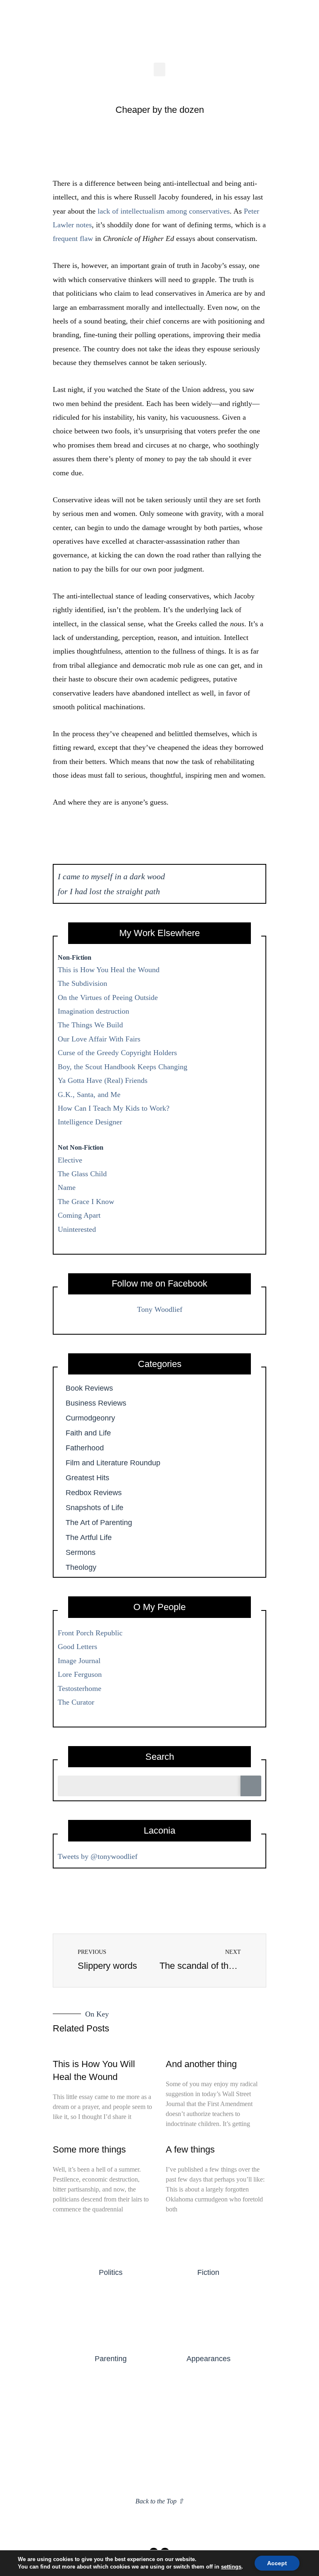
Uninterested (77, 1229)
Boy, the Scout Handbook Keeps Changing (123, 1067)
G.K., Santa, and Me (89, 1095)
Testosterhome (80, 1688)
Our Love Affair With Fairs (99, 1039)
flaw (86, 238)
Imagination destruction (93, 1011)
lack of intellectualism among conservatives (164, 211)
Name (67, 1187)
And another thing (201, 2064)
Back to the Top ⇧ (159, 2501)
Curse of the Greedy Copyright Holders (117, 1053)
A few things (190, 2149)
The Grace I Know (86, 1202)
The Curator (76, 1702)
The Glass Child (82, 1174)
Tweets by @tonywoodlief (98, 1856)
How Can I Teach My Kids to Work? (114, 1108)
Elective (70, 1160)
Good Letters (77, 1647)
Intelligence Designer (90, 1122)
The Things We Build (90, 1025)
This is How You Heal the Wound (109, 970)
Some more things (89, 2149)
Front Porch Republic (90, 1633)
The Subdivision (82, 983)
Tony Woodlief (160, 1309)
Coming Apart (79, 1215)
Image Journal (79, 1661)
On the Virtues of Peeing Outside (108, 997)
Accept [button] (277, 2563)
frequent (65, 238)
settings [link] (231, 2567)
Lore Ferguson (80, 1674)
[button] (159, 69)
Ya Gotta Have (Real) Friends (103, 1080)
